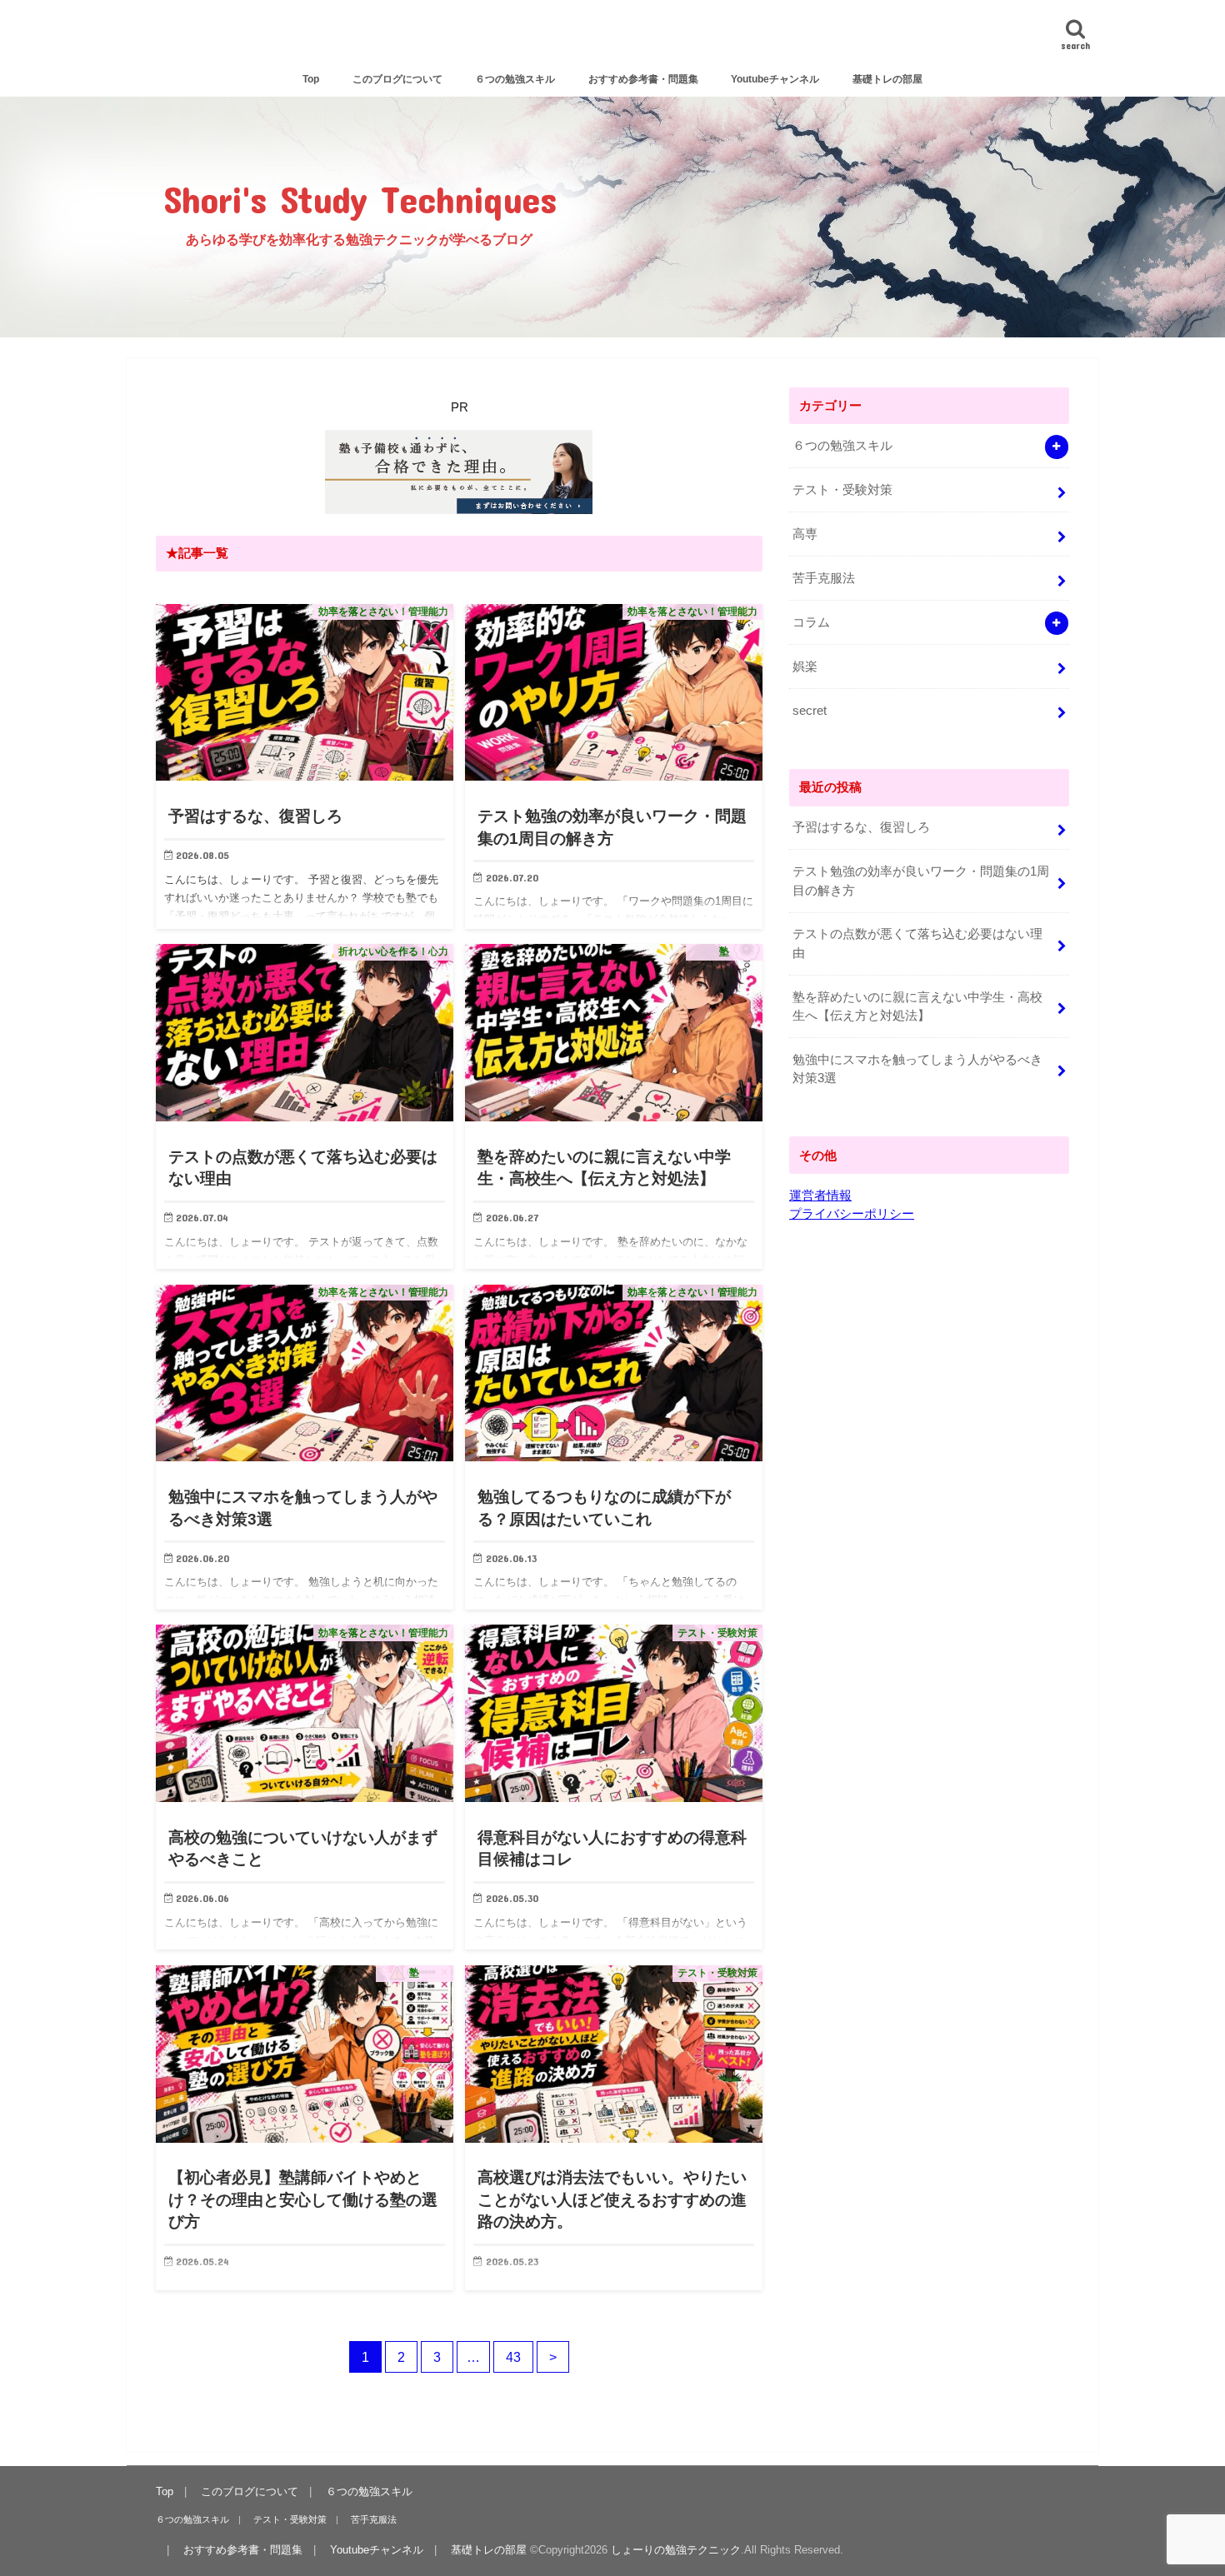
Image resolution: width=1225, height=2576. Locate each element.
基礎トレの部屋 (887, 79)
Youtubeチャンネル (775, 79)
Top (311, 79)
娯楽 (805, 666)
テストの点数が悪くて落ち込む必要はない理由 (917, 943)
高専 (805, 534)
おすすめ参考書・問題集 (643, 79)
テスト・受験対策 (842, 490)
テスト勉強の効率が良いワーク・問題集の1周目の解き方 (921, 881)
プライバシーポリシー (852, 1214)
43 (513, 2357)
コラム (811, 622)
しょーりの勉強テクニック (613, 39)
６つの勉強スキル (515, 79)
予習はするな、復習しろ (861, 827)
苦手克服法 (824, 578)
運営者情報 (820, 1196)
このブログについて (397, 79)
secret (810, 711)
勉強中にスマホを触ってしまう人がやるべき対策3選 (917, 1069)
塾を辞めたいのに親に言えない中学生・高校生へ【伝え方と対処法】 (917, 1006)
